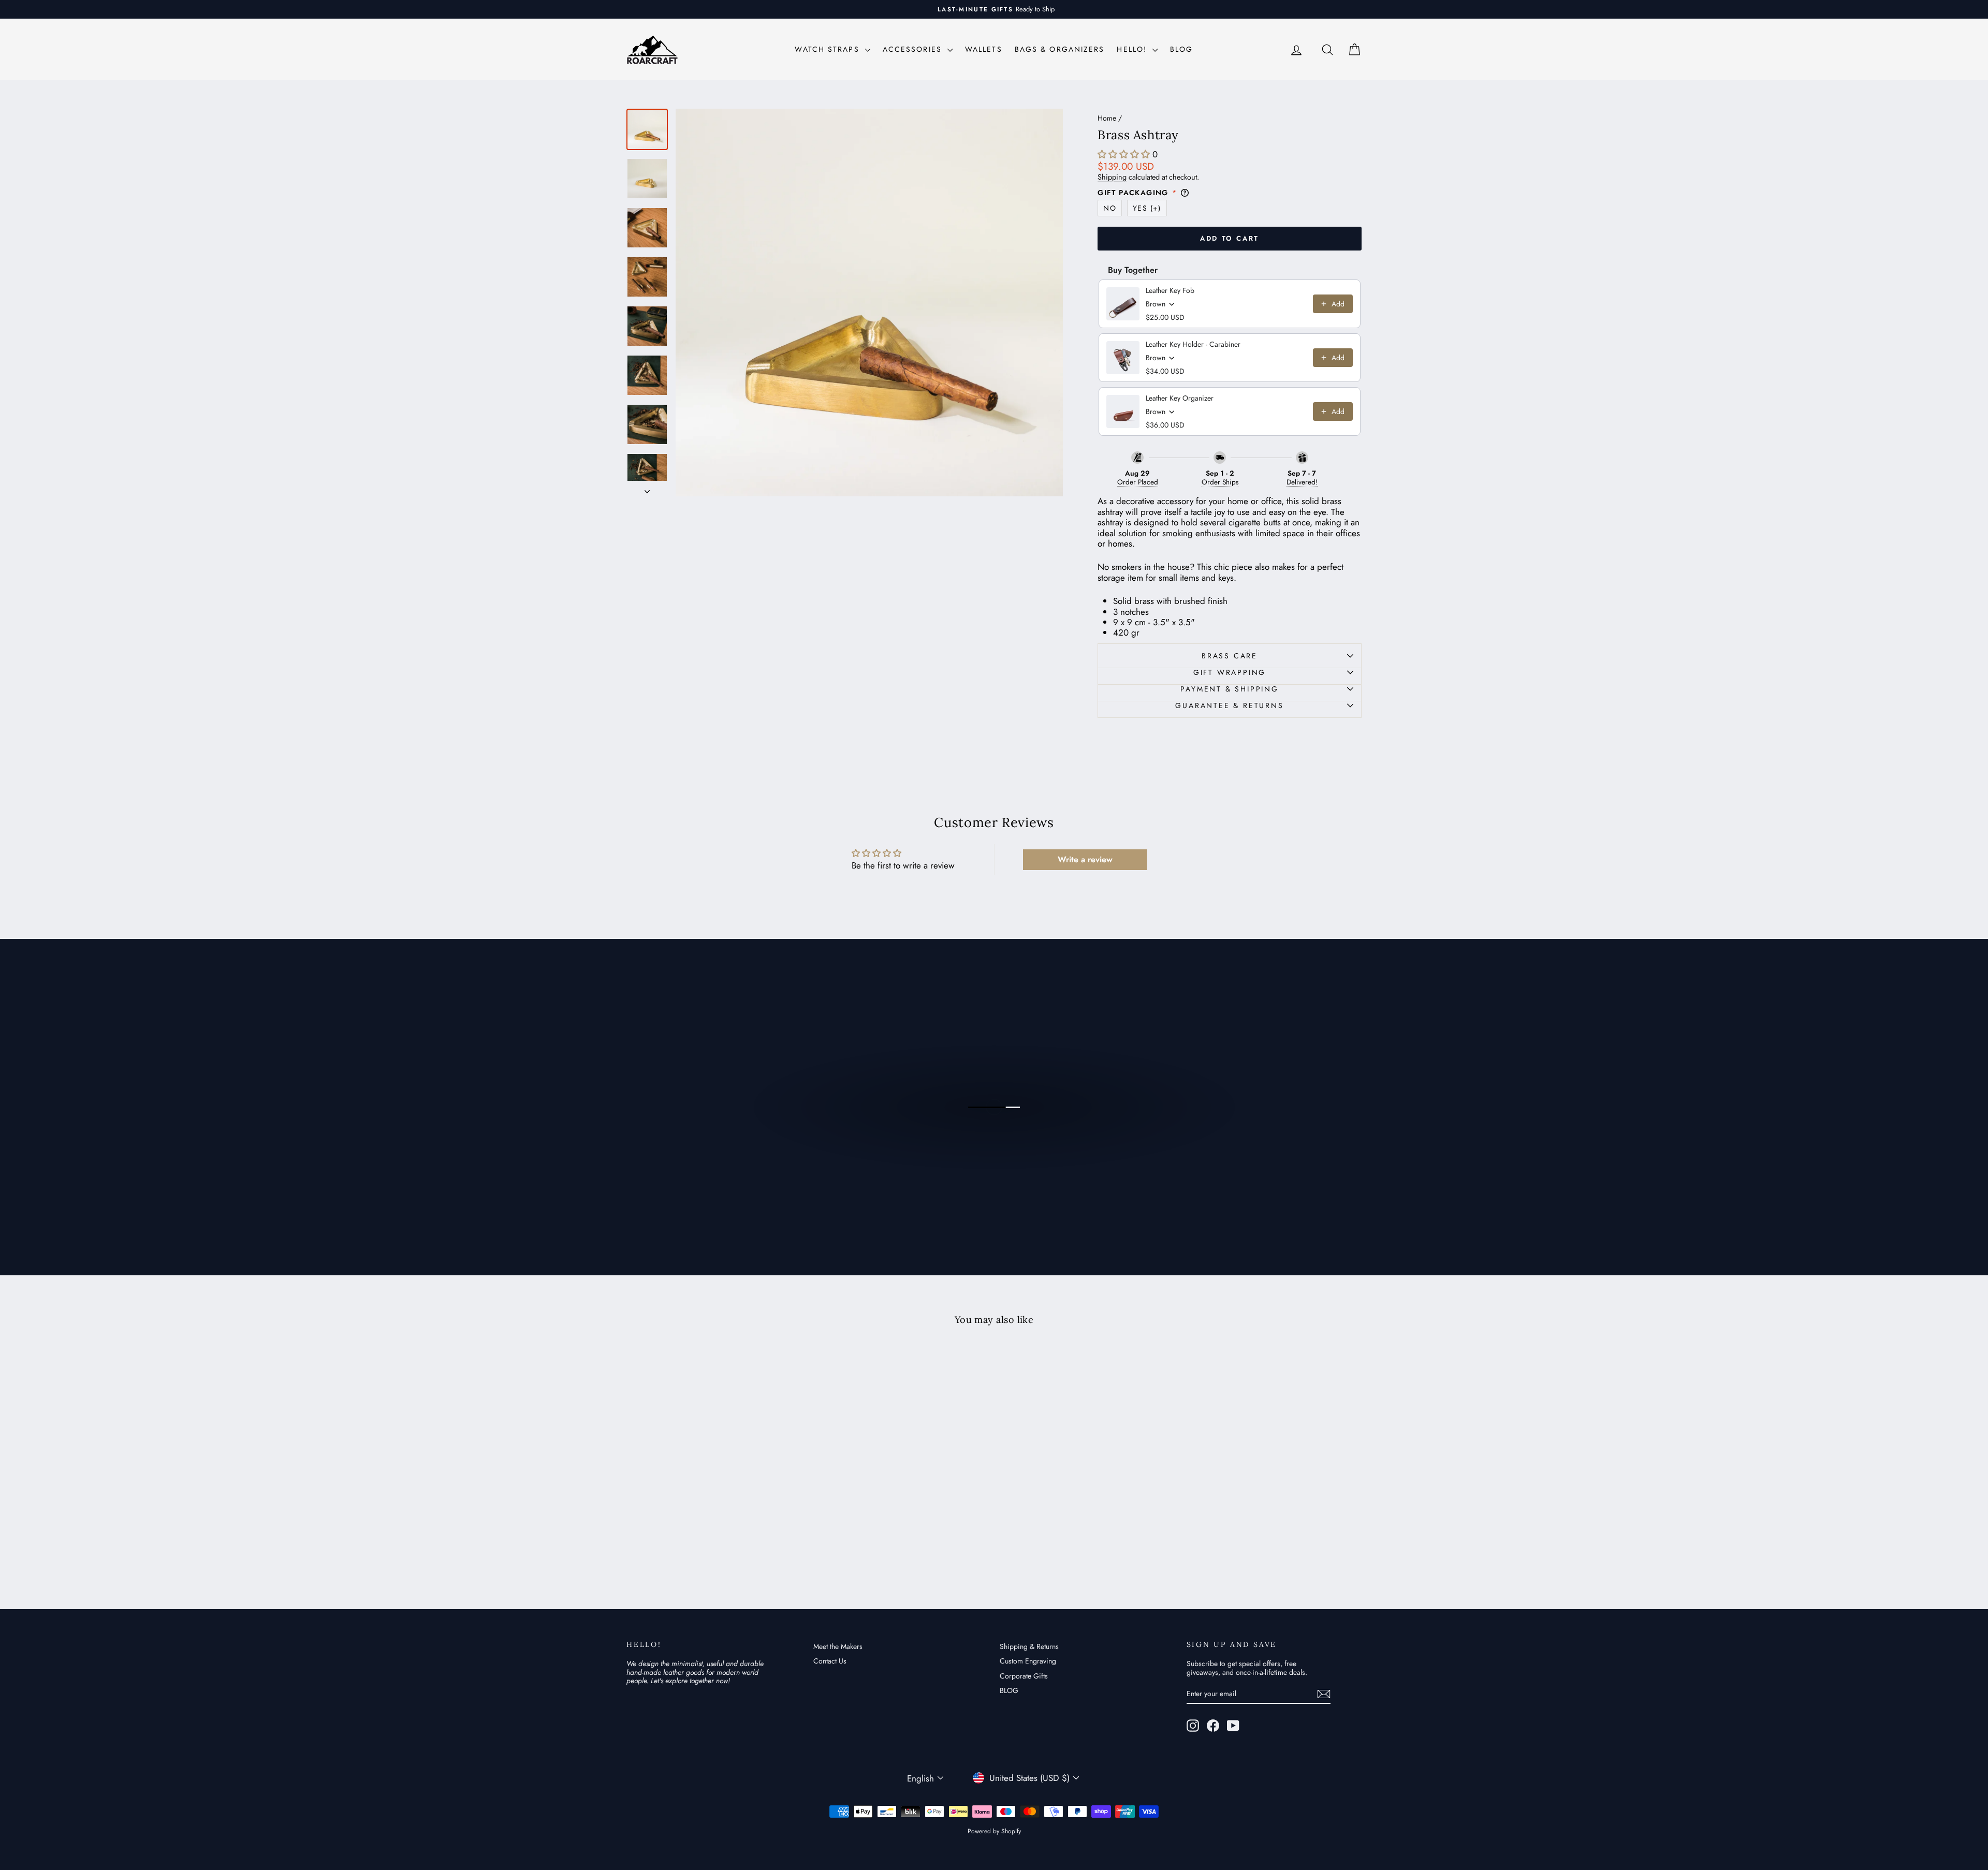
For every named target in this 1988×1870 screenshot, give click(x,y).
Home (1107, 118)
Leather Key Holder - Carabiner (1193, 344)
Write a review (1085, 859)
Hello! (1133, 49)
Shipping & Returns (1029, 1646)
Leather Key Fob (1170, 290)
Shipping (1112, 177)
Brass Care (1230, 656)
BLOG (1181, 49)
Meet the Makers (838, 1646)
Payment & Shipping (1229, 689)
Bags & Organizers (1060, 49)
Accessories (914, 49)
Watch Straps (828, 49)
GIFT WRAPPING (1230, 672)
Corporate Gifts (1024, 1676)
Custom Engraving (1028, 1661)
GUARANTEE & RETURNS (1229, 705)
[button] (1124, 154)
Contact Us (830, 1661)
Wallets (984, 49)
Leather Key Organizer (1180, 398)
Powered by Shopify (994, 1831)
